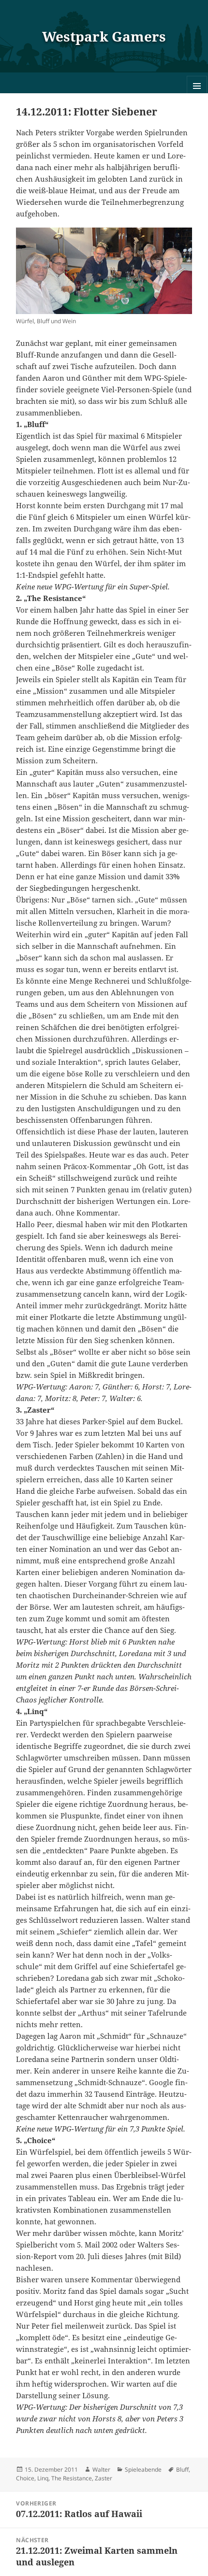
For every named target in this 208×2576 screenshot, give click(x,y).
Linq (43, 2478)
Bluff (182, 2469)
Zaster (104, 2478)
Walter (101, 2469)
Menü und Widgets (197, 96)
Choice (25, 2478)
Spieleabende (143, 2469)
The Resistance (72, 2478)
